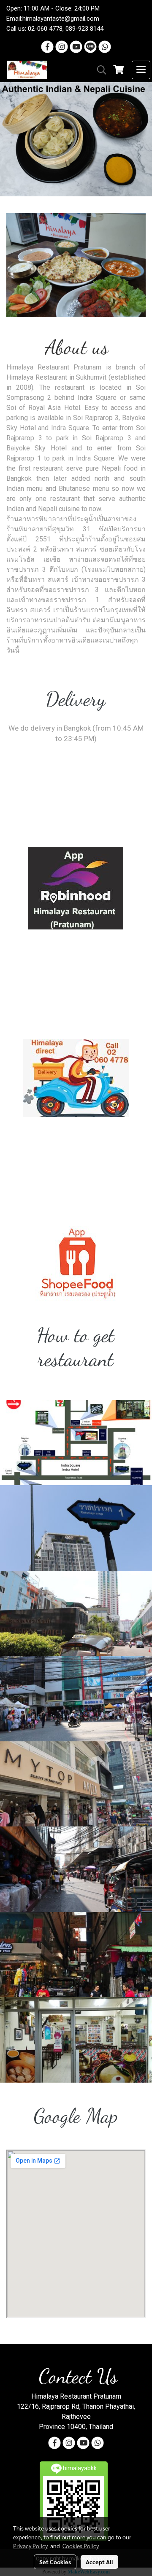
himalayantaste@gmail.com (61, 19)
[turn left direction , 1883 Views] (76, 1784)
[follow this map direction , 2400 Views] (76, 1443)
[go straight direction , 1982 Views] (76, 1528)
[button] (99, 70)
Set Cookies (55, 2562)
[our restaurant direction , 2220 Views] (76, 2040)
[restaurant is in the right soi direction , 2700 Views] (76, 1869)
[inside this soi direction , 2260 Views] (76, 1955)
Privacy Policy (30, 2546)
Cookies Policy (81, 2546)
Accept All (99, 2562)
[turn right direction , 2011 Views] (76, 1699)
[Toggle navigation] (141, 70)
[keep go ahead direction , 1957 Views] (76, 1613)
